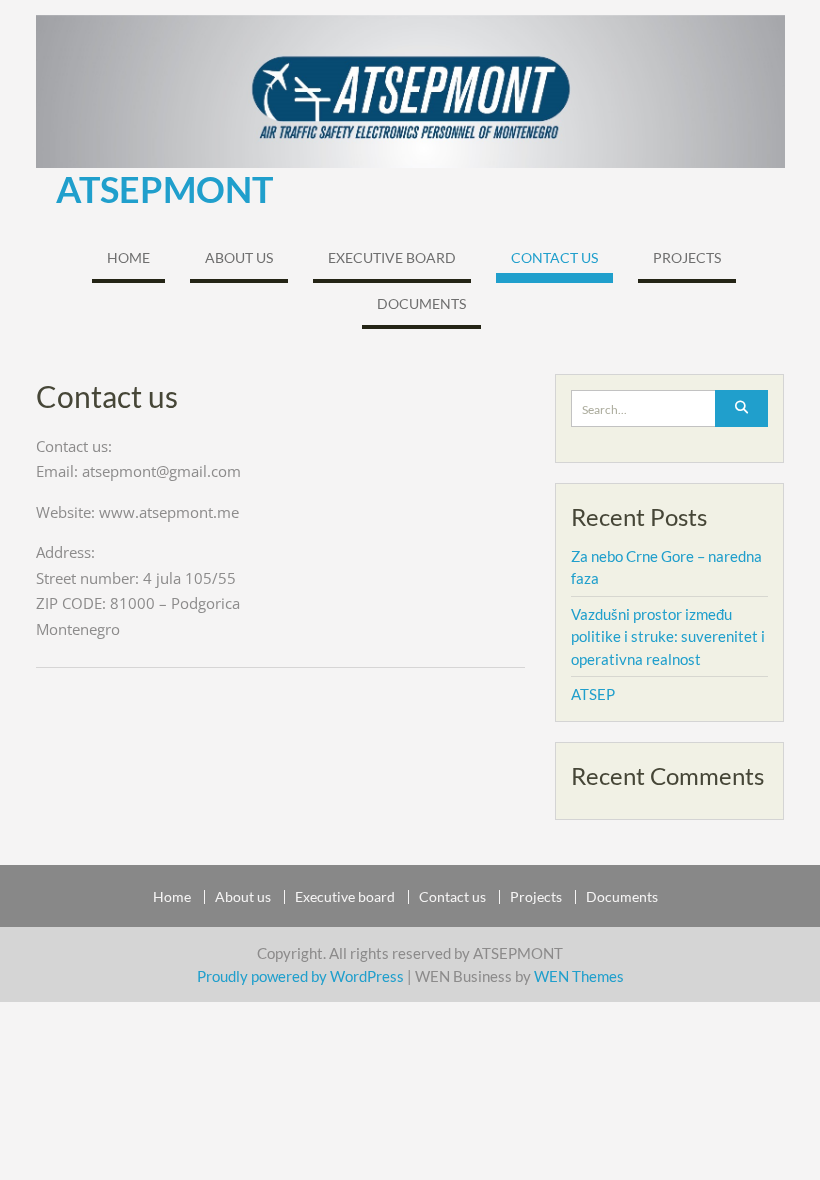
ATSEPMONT (164, 189)
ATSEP (593, 694)
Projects (687, 257)
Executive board (392, 257)
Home (128, 257)
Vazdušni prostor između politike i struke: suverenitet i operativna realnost (668, 636)
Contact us (554, 257)
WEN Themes (579, 976)
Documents (421, 303)
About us (239, 257)
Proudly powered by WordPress (300, 976)
